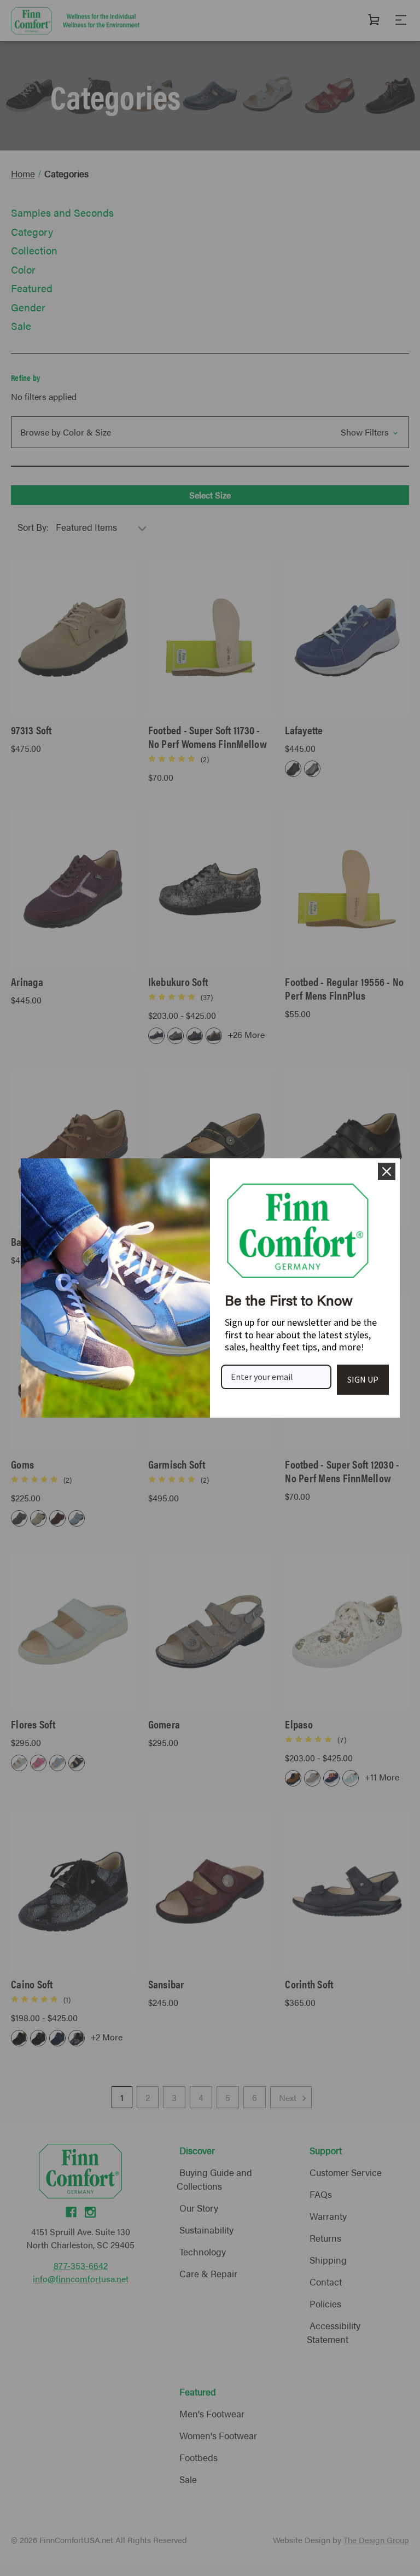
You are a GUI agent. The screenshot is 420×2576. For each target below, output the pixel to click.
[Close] (387, 1171)
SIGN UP (363, 1379)
